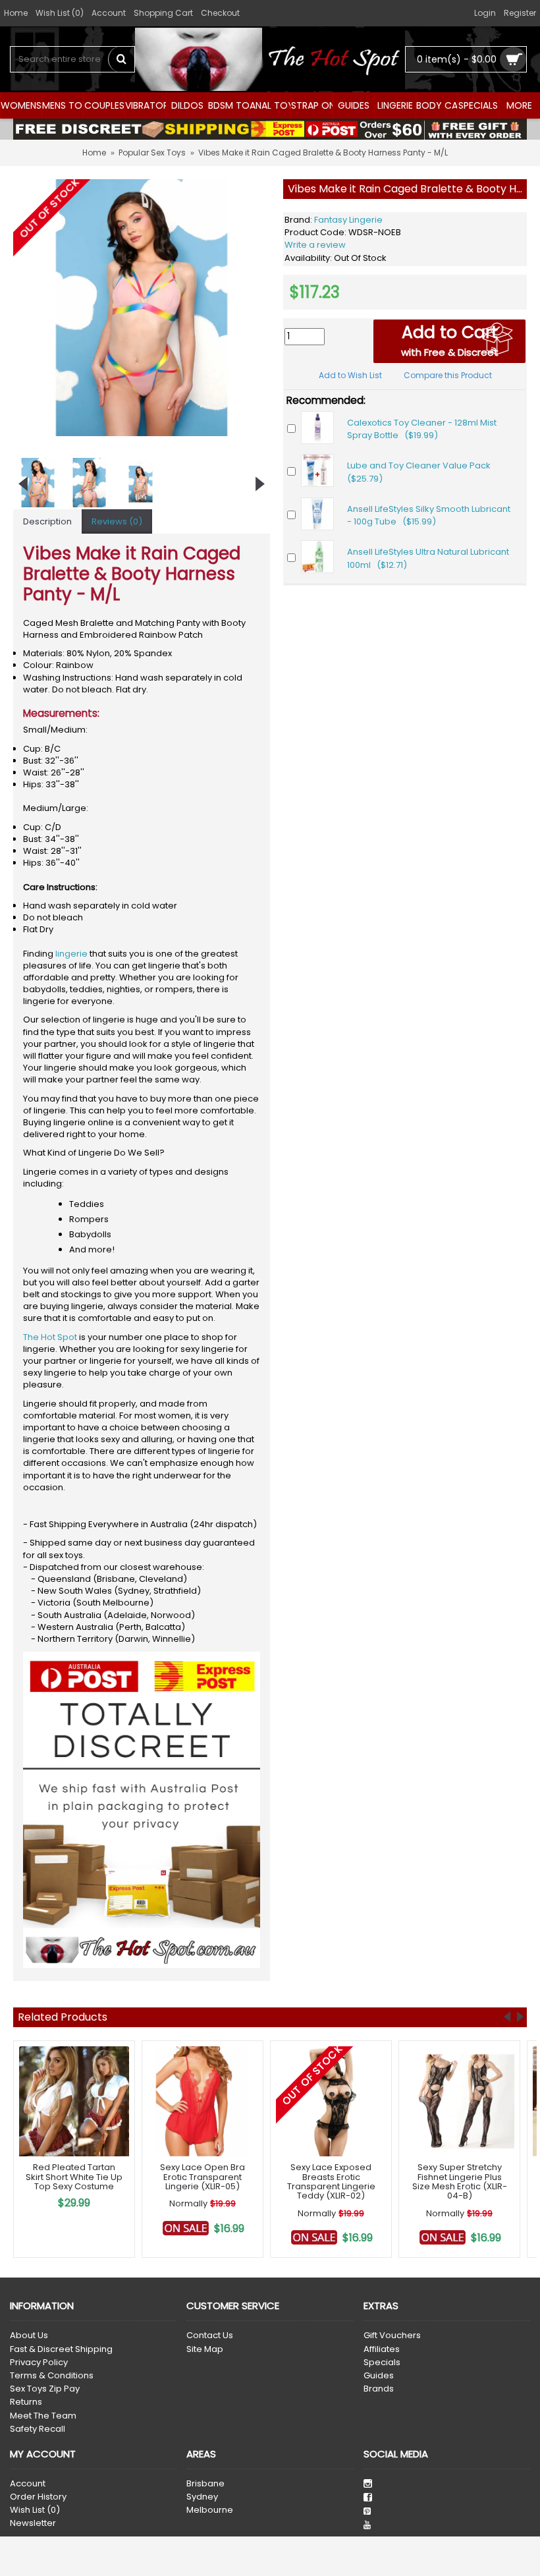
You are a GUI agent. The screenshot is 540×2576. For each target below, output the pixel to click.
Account (28, 2484)
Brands (379, 2389)
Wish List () (35, 2510)
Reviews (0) (117, 521)
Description (47, 521)
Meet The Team (43, 2416)
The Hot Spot (50, 1337)
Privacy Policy (39, 2363)
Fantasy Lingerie (348, 220)
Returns (26, 2402)
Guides (379, 2376)
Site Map (205, 2349)
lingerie (71, 954)
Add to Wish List (350, 375)
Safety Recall (38, 2429)
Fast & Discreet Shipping (61, 2349)
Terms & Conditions (52, 2376)
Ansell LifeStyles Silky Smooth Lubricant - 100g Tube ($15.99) (429, 516)
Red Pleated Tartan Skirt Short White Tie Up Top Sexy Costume (74, 2177)
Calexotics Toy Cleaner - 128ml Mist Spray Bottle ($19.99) (422, 429)
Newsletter (33, 2523)
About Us (29, 2336)
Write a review (315, 245)
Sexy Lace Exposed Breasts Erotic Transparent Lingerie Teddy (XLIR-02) (331, 2181)
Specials (382, 2363)
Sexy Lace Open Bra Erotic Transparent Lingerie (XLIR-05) (202, 2177)
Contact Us (210, 2336)
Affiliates (382, 2349)
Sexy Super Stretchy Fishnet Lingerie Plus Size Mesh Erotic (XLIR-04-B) (460, 2181)
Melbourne (210, 2510)
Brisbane (205, 2484)
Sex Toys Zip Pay (45, 2389)
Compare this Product (448, 375)
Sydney (202, 2497)
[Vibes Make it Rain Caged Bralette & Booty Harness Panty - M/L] (142, 308)
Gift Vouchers (392, 2336)
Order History (38, 2497)
